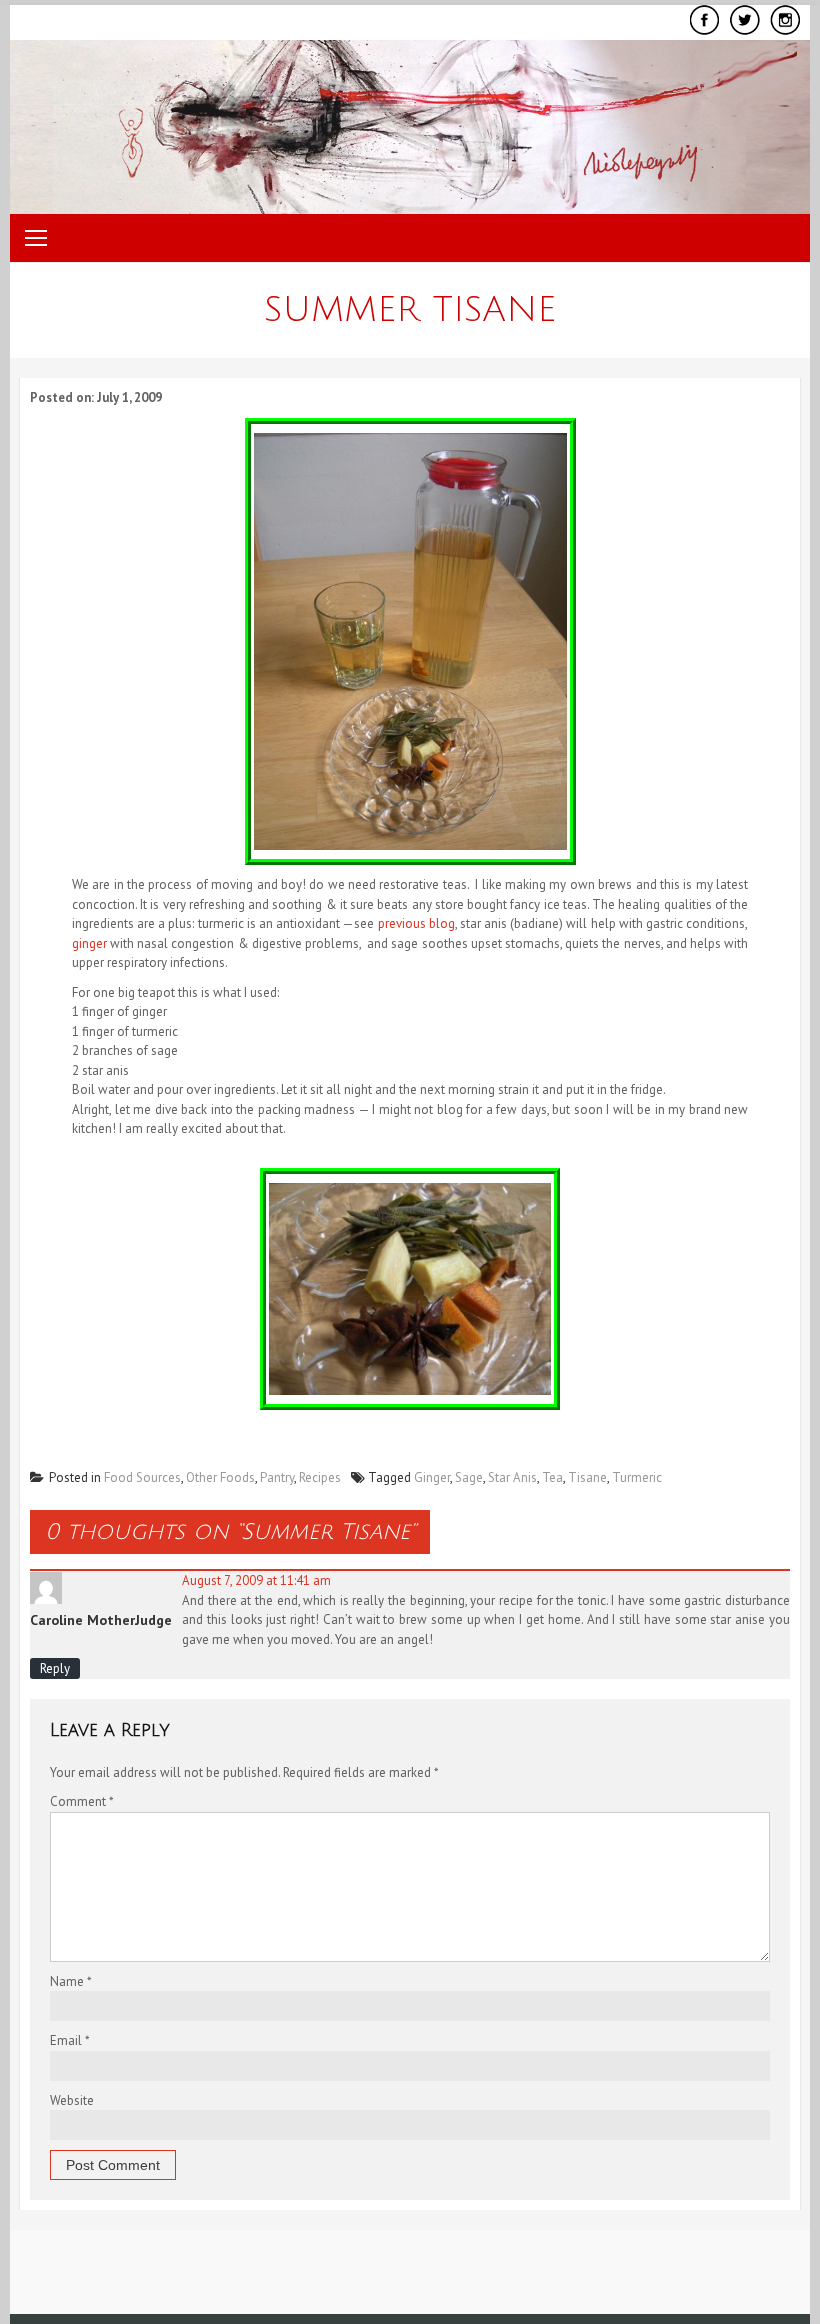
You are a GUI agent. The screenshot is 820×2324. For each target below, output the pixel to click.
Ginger (432, 1477)
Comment (82, 1801)
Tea (552, 1477)
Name (71, 1981)
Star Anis (512, 1477)
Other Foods (220, 1477)
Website (72, 2100)
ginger (89, 943)
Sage (469, 1477)
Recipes (320, 1477)
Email (70, 2040)
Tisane (587, 1477)
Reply (55, 1668)
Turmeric (637, 1477)
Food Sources (142, 1477)
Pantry (277, 1477)
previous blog (416, 923)
